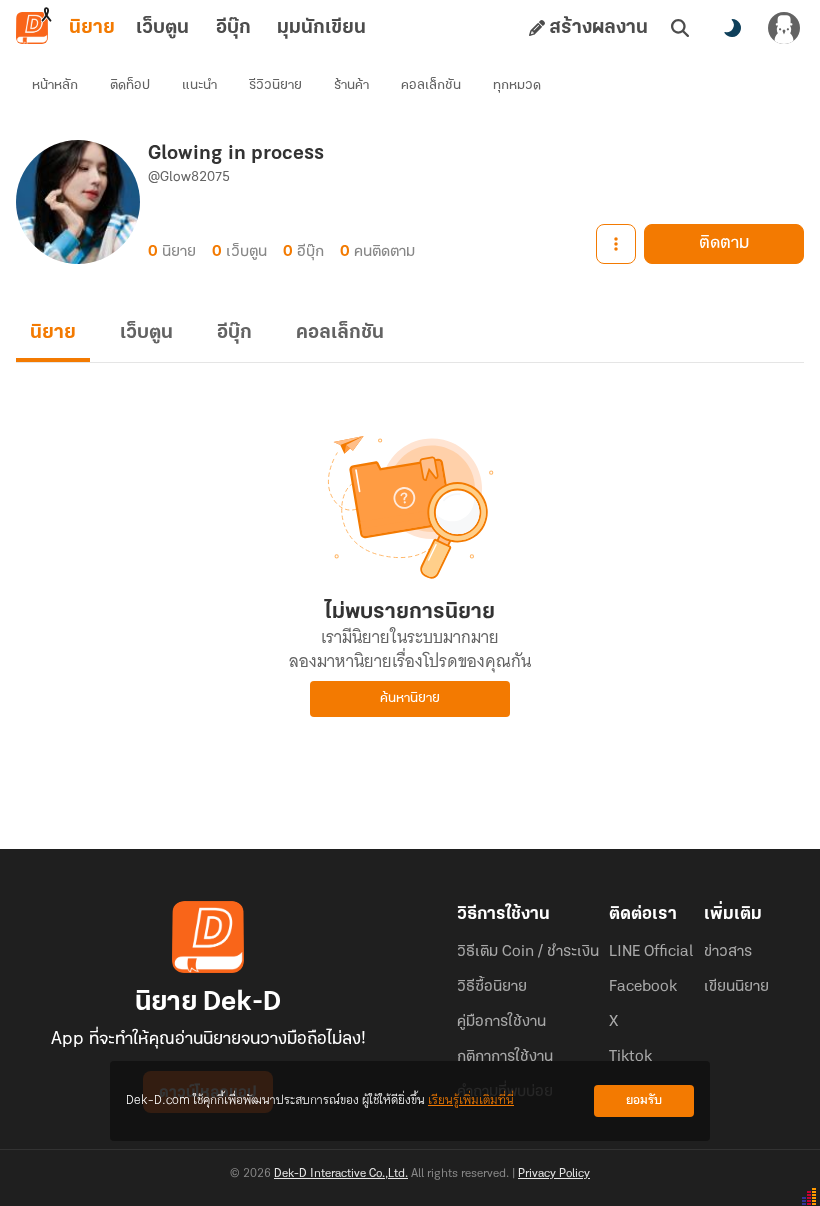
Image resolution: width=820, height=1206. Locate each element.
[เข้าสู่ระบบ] (784, 28)
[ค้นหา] (680, 28)
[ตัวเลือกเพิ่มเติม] (616, 244)
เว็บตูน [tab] (162, 28)
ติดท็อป (130, 85)
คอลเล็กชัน (431, 85)
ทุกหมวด (517, 85)
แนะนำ (199, 85)
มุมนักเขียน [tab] (321, 28)
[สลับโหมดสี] (732, 28)
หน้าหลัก (55, 85)
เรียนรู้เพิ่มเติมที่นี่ (471, 1100)
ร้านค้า (351, 85)
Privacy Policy (554, 1174)
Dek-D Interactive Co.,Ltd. (341, 1174)
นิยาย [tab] (92, 28)
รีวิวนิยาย (275, 85)
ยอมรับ (644, 1100)
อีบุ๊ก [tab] (233, 28)
